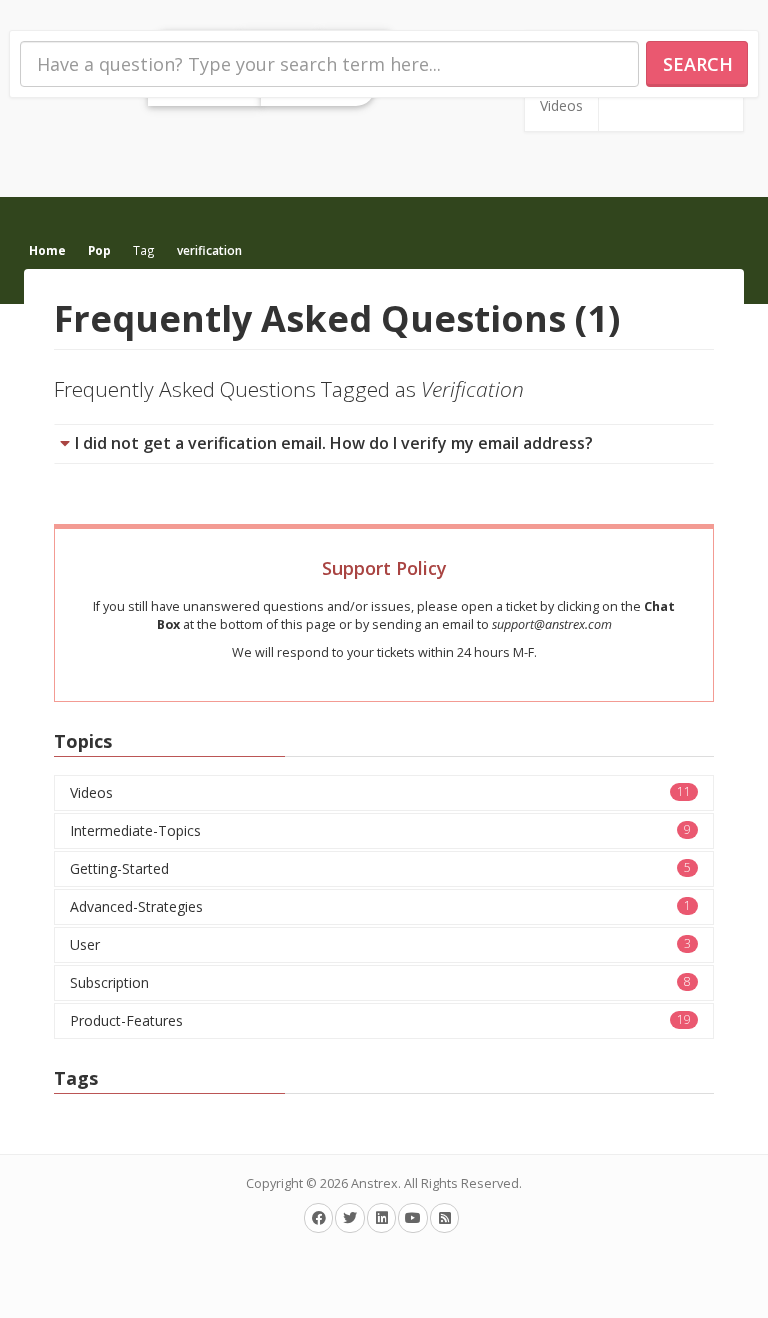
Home (47, 250)
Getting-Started (380, 868)
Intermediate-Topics (380, 830)
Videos (561, 105)
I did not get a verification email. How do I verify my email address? (334, 443)
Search (698, 64)
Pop (99, 250)
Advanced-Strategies (380, 906)
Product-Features (380, 1020)
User (380, 944)
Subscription (380, 982)
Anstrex (374, 1183)
